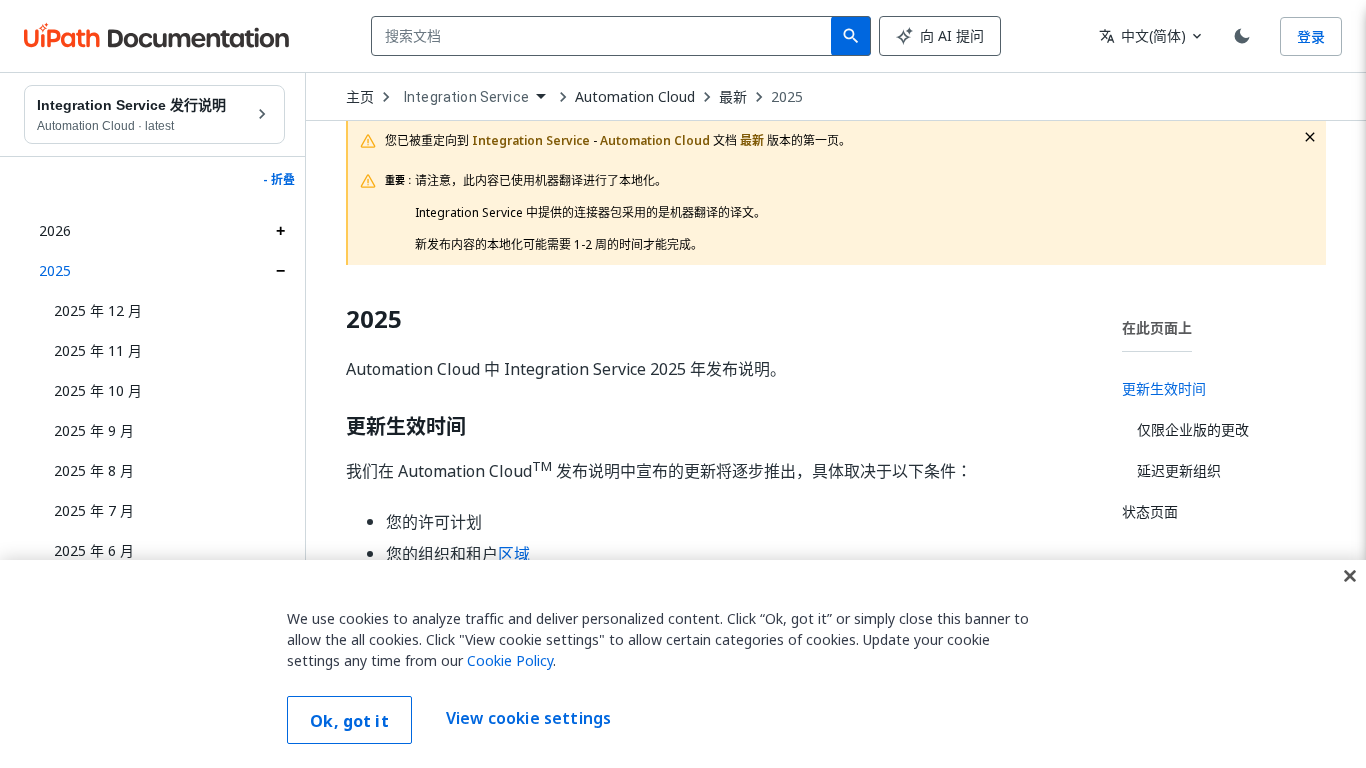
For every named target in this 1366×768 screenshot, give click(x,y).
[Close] (1350, 576)
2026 (55, 230)
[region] (683, 664)
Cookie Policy (510, 660)
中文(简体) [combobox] (1142, 35)
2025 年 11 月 (98, 350)
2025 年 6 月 (94, 550)
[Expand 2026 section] (280, 231)
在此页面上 (1157, 327)
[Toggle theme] (1242, 36)
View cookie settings (528, 718)
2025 (55, 270)
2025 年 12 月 (98, 310)
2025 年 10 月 (98, 390)
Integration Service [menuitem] (466, 97)
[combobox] (605, 36)
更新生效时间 (406, 427)
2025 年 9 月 (94, 430)
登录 (1311, 36)
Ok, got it (349, 721)
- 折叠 (279, 180)
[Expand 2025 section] (280, 271)
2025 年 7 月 (94, 510)
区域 (514, 554)
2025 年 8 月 (94, 470)
